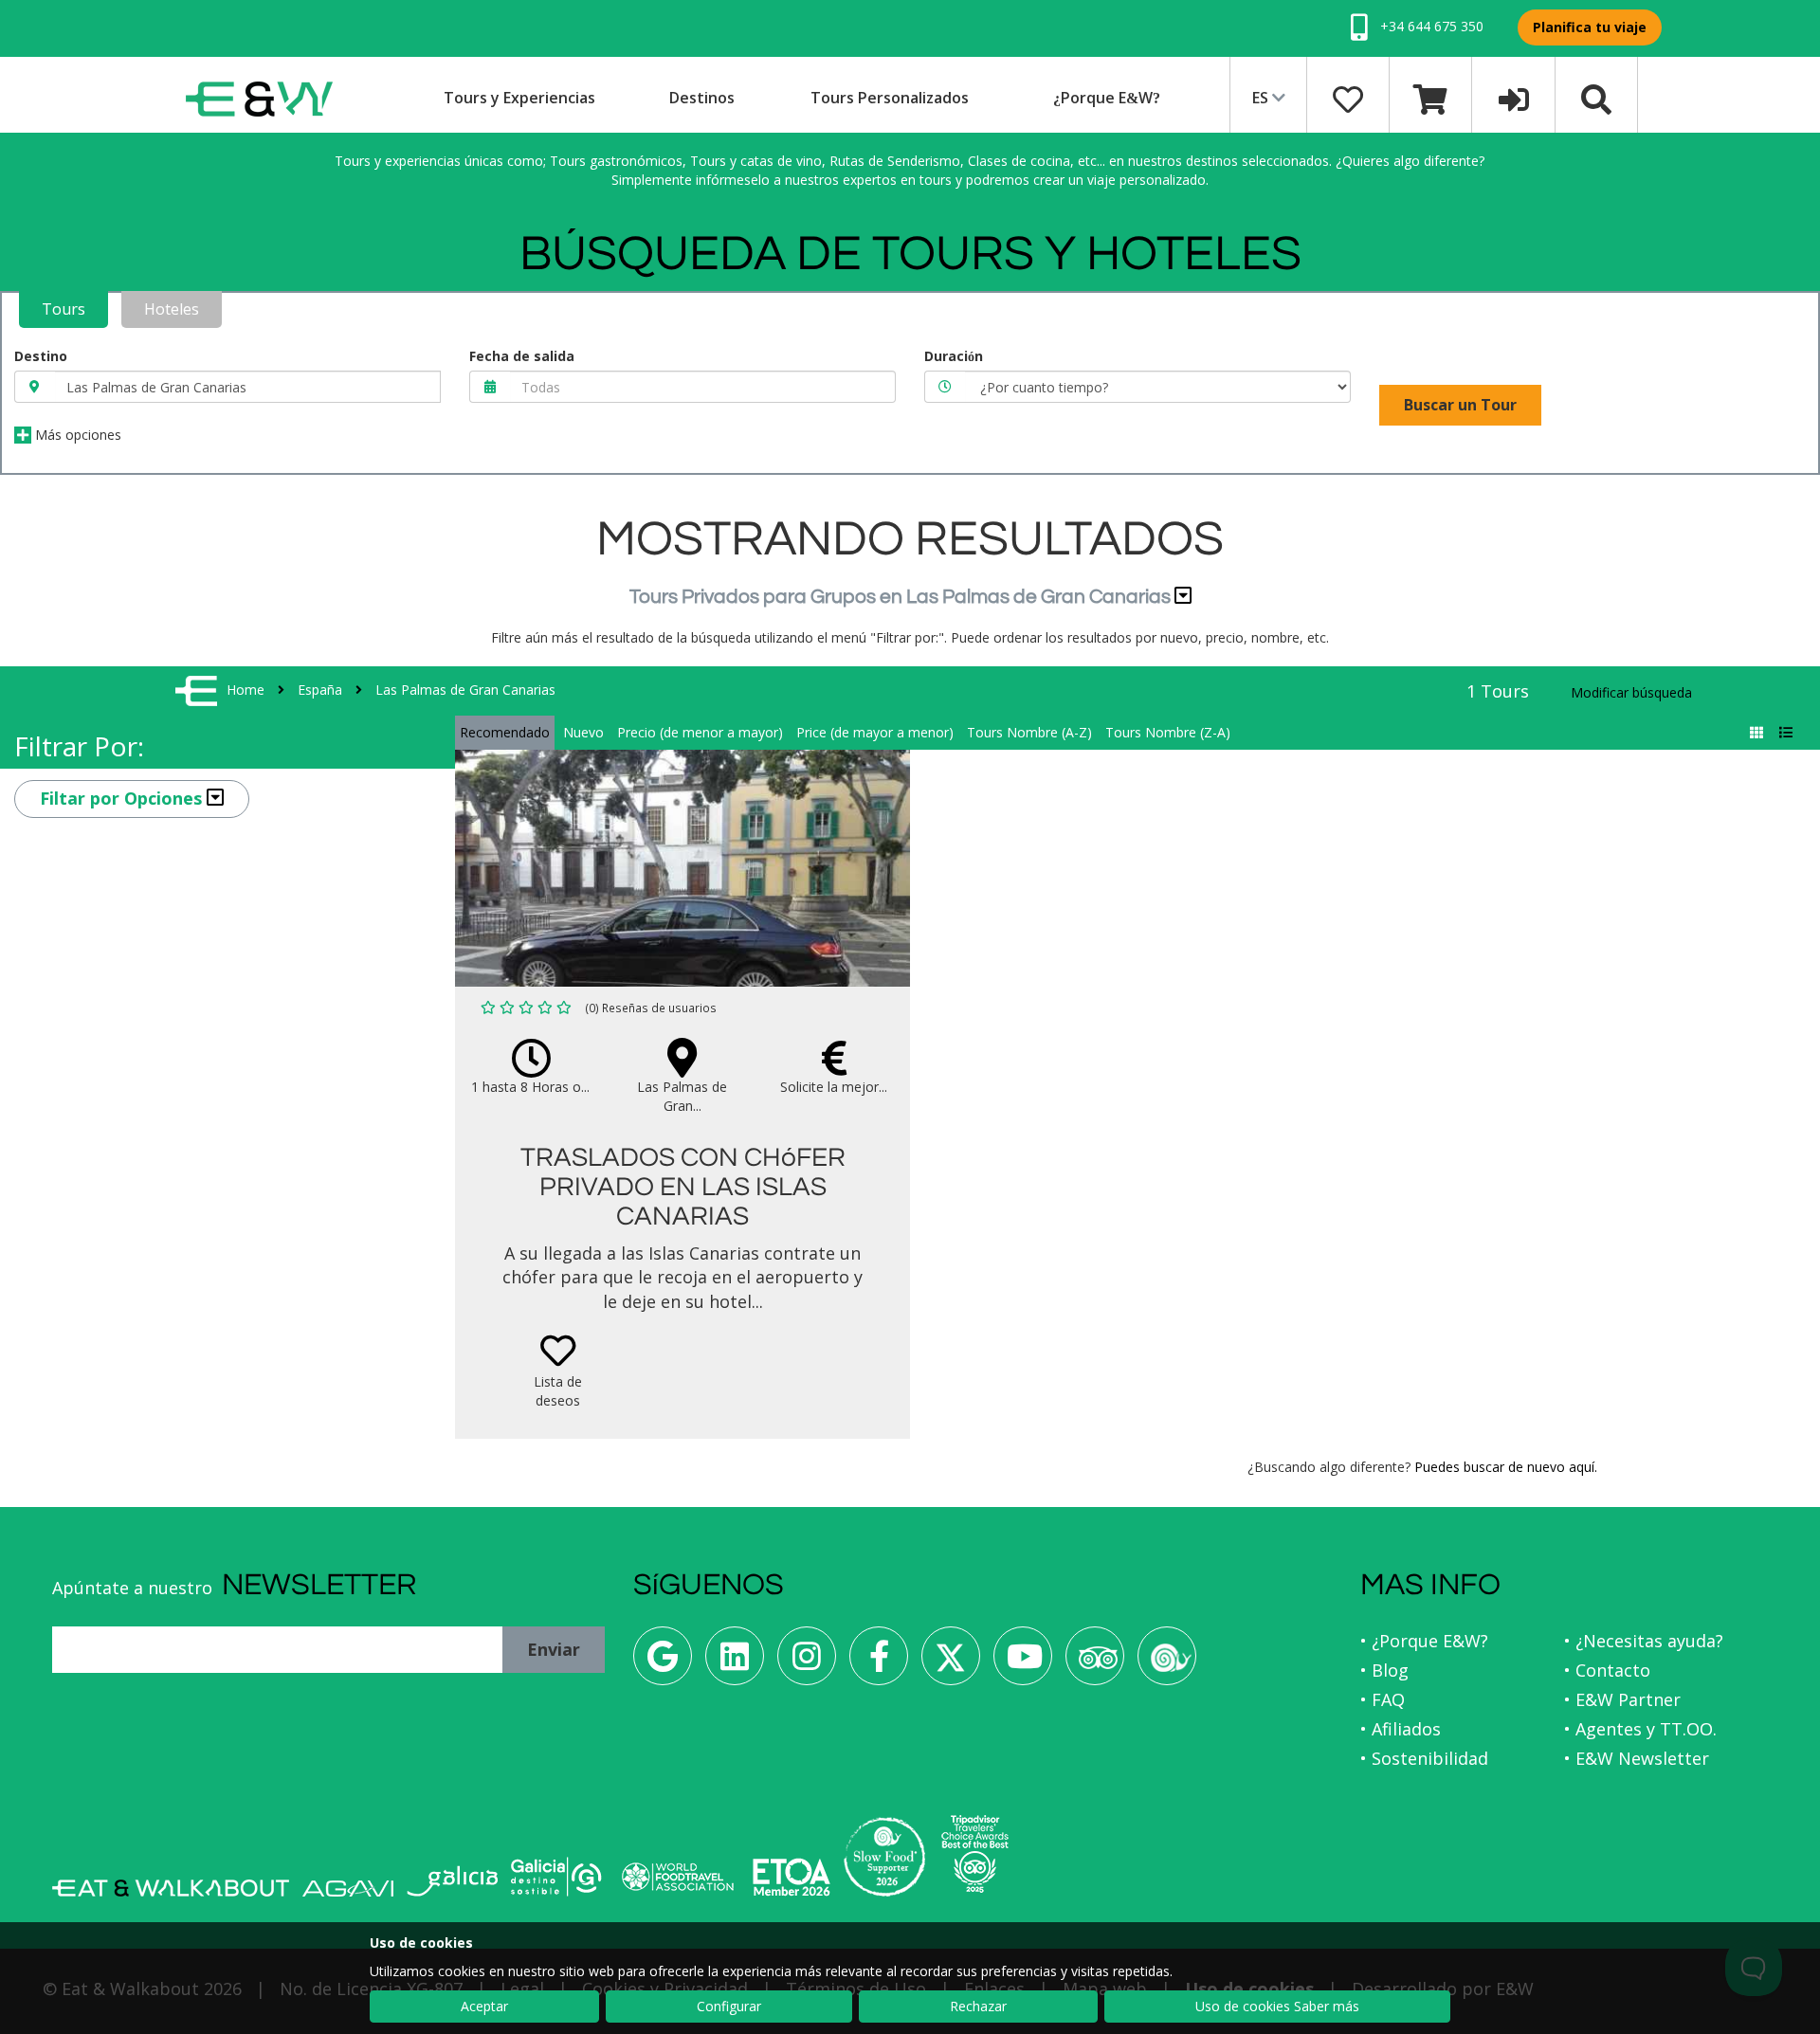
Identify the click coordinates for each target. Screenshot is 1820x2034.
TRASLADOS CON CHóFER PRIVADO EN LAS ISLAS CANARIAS (683, 1187)
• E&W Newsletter (1637, 1758)
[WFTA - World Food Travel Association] (677, 1877)
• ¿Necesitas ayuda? (1644, 1641)
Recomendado (505, 732)
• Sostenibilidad (1424, 1758)
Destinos (702, 98)
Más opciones (76, 435)
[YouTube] (1023, 1663)
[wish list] (1348, 98)
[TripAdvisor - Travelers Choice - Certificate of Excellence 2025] (975, 1854)
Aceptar (484, 2006)
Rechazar (978, 2006)
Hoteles (172, 309)
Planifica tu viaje (1590, 27)
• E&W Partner (1622, 1699)
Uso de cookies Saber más (1277, 2006)
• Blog (1384, 1670)
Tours (64, 309)
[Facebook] (879, 1663)
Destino (41, 356)
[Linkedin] (735, 1663)
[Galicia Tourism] (452, 1881)
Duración (954, 356)
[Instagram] (807, 1663)
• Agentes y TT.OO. (1640, 1729)
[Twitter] (951, 1663)
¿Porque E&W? (1107, 98)
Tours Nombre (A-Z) (1029, 732)
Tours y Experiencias (519, 98)
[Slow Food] (1167, 1663)
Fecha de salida (522, 356)
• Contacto (1607, 1670)
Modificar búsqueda (1631, 692)
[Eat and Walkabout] (171, 1888)
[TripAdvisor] (1095, 1663)
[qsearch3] (1596, 98)
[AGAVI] (348, 1889)
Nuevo (583, 732)
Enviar (554, 1649)
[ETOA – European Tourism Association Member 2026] (792, 1877)
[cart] (1430, 98)
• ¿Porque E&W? (1424, 1641)
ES (1262, 98)
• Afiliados (1401, 1729)
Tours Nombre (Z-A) (1168, 732)
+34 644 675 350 (1430, 26)
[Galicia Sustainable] (556, 1877)
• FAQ (1383, 1699)
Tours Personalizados (890, 98)
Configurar (729, 2006)
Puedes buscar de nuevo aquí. (1506, 1467)
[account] (1514, 98)
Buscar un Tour (1460, 405)
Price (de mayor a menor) (875, 732)
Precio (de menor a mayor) (700, 732)
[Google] (663, 1663)
